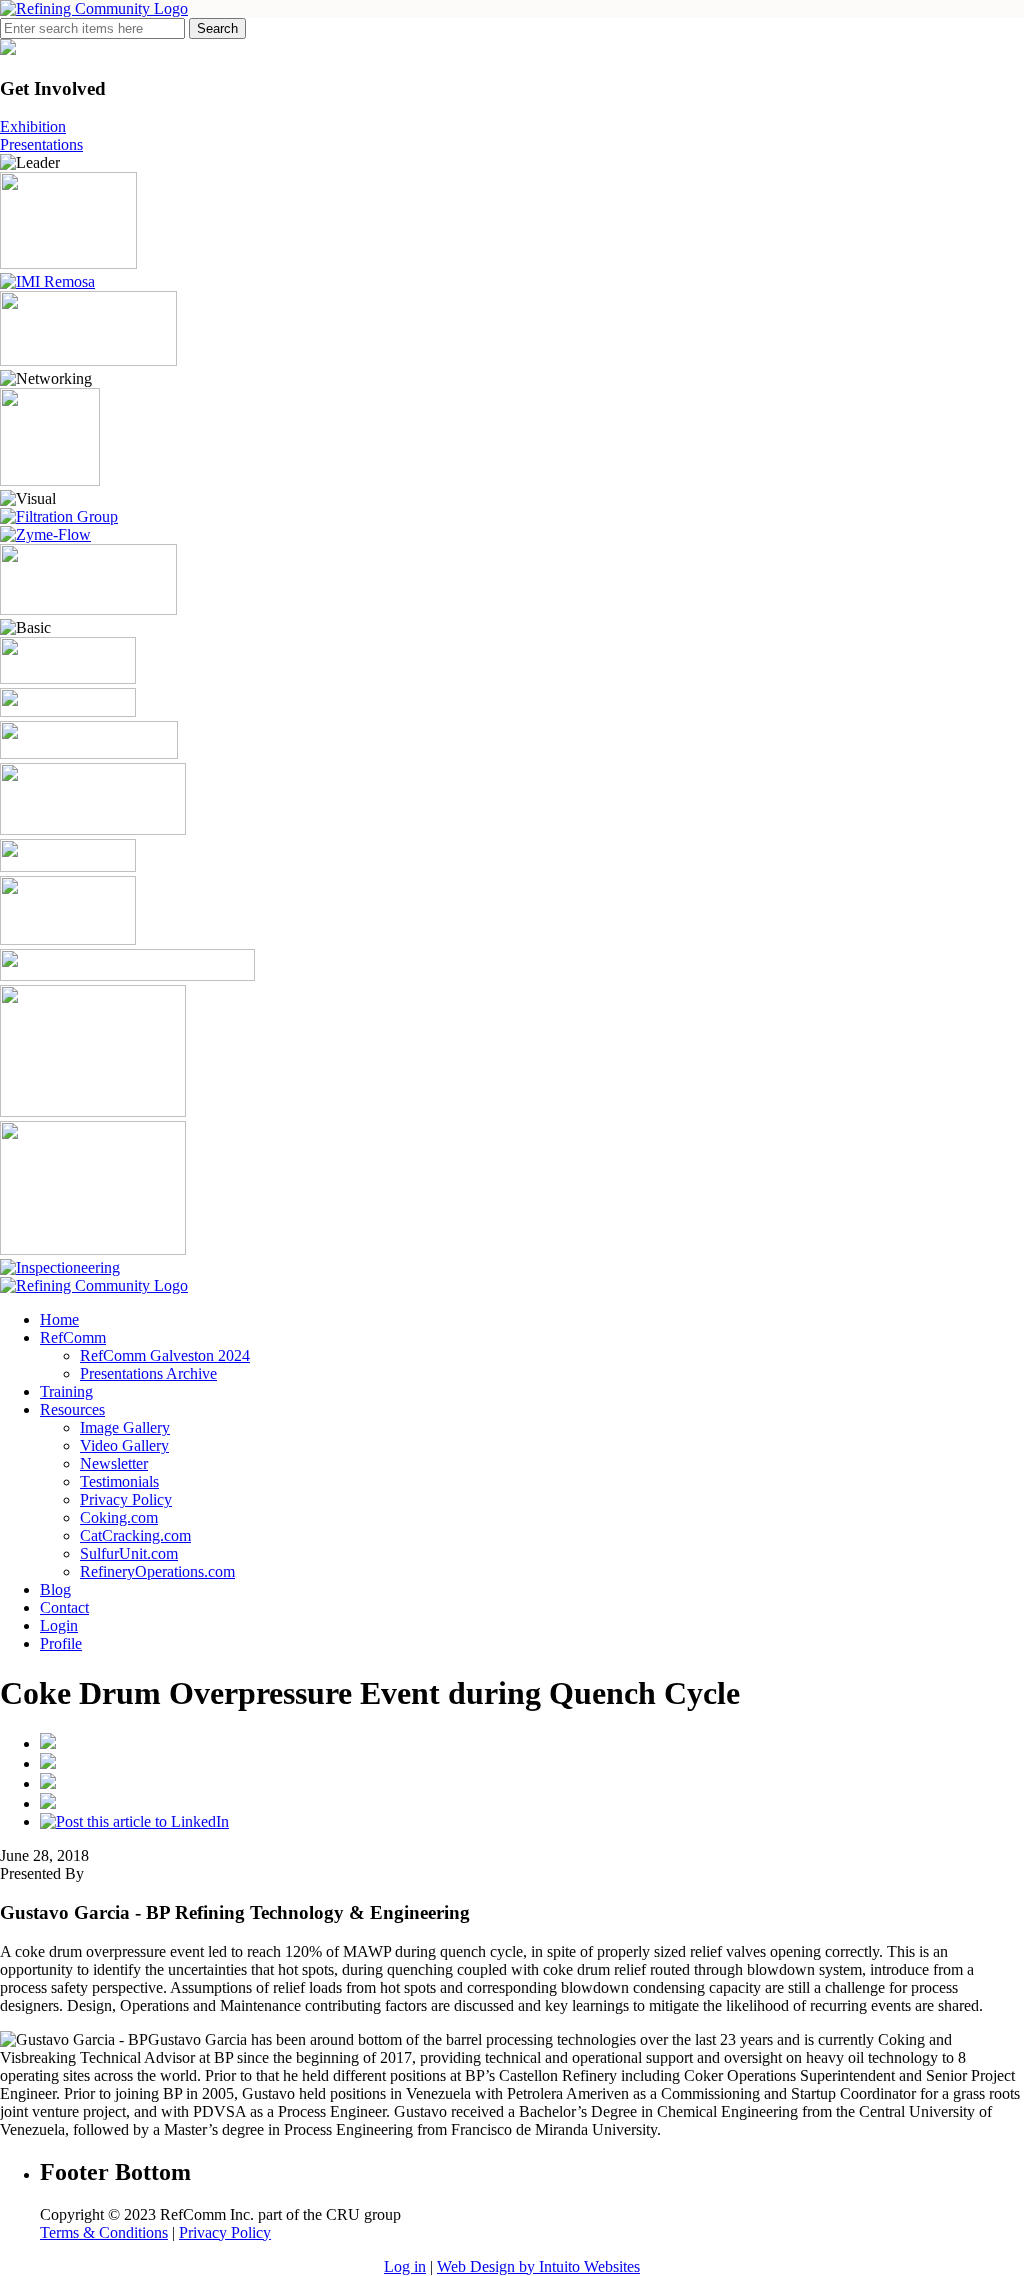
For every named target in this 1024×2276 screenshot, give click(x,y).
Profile (61, 1643)
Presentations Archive (148, 1373)
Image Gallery (125, 1427)
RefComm (73, 1337)
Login (59, 1625)
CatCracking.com (135, 1535)
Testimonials (119, 1481)
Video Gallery (124, 1445)
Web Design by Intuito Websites (538, 2266)
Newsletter (114, 1463)
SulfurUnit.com (129, 1553)
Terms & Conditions (104, 2232)
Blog (55, 1589)
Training (66, 1391)
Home (59, 1319)
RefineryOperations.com (157, 1571)
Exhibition (33, 126)
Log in (405, 2266)
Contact (64, 1607)
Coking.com (119, 1517)
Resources (72, 1409)
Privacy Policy (126, 1499)
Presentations (41, 144)
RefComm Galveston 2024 (165, 1355)
